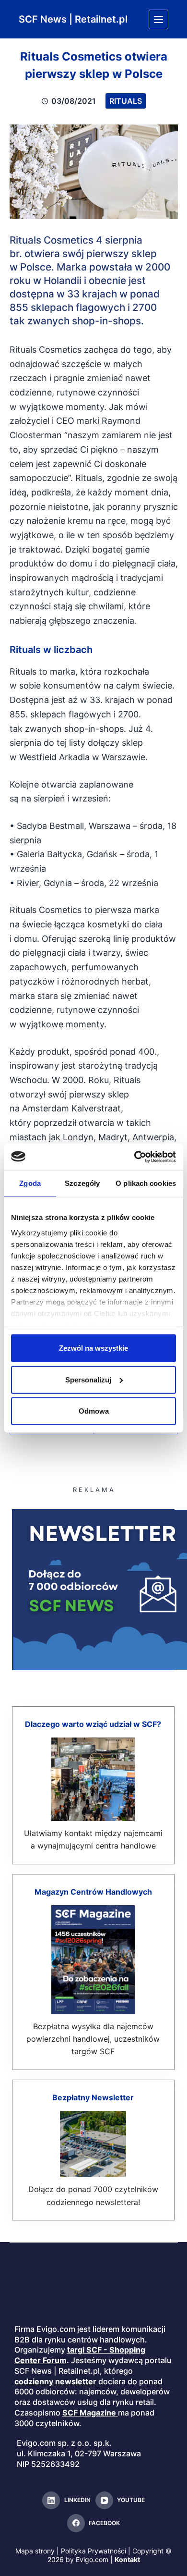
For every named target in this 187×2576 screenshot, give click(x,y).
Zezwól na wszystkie (93, 1348)
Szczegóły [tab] (82, 1183)
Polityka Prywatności (93, 2551)
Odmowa (94, 1411)
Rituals (126, 101)
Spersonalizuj (88, 1379)
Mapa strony (35, 2551)
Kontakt (127, 2559)
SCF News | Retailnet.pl (73, 19)
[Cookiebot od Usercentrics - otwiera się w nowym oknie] (134, 1157)
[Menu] (158, 19)
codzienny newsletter (55, 2381)
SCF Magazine (89, 2413)
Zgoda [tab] (30, 1183)
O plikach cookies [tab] (146, 1183)
